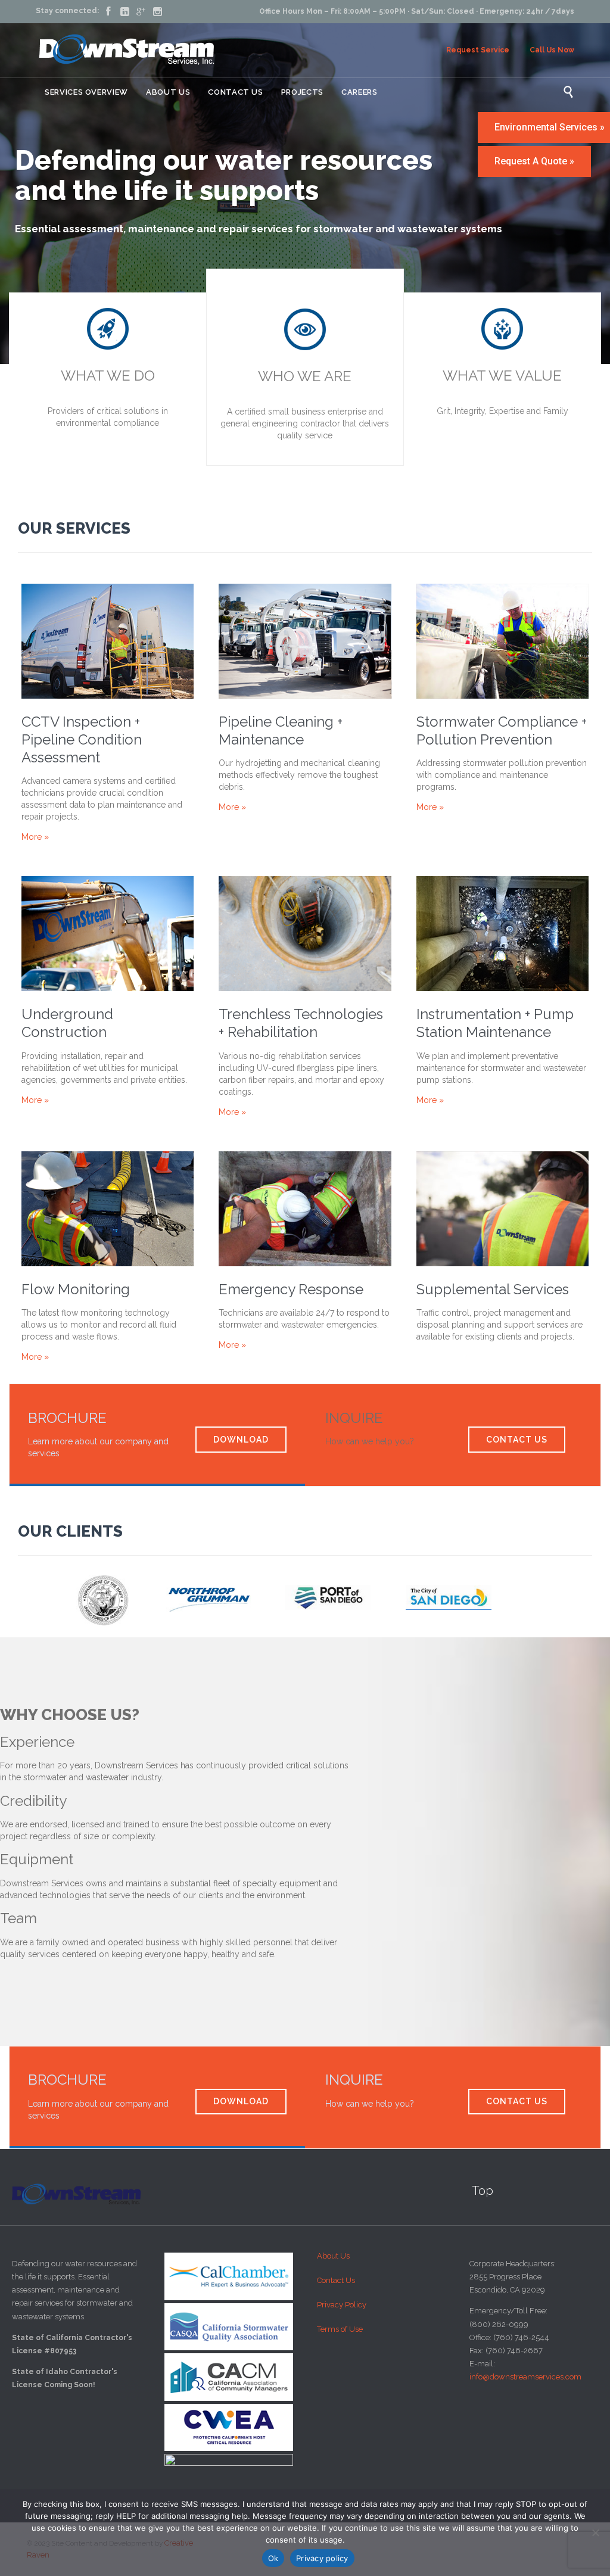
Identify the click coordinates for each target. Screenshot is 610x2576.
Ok (273, 2558)
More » (35, 837)
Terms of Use (340, 2329)
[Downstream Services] (127, 50)
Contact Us (336, 2280)
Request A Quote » (534, 161)
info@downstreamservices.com (525, 2377)
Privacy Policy (342, 2305)
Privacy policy (322, 2558)
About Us (333, 2256)
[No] (595, 2533)
